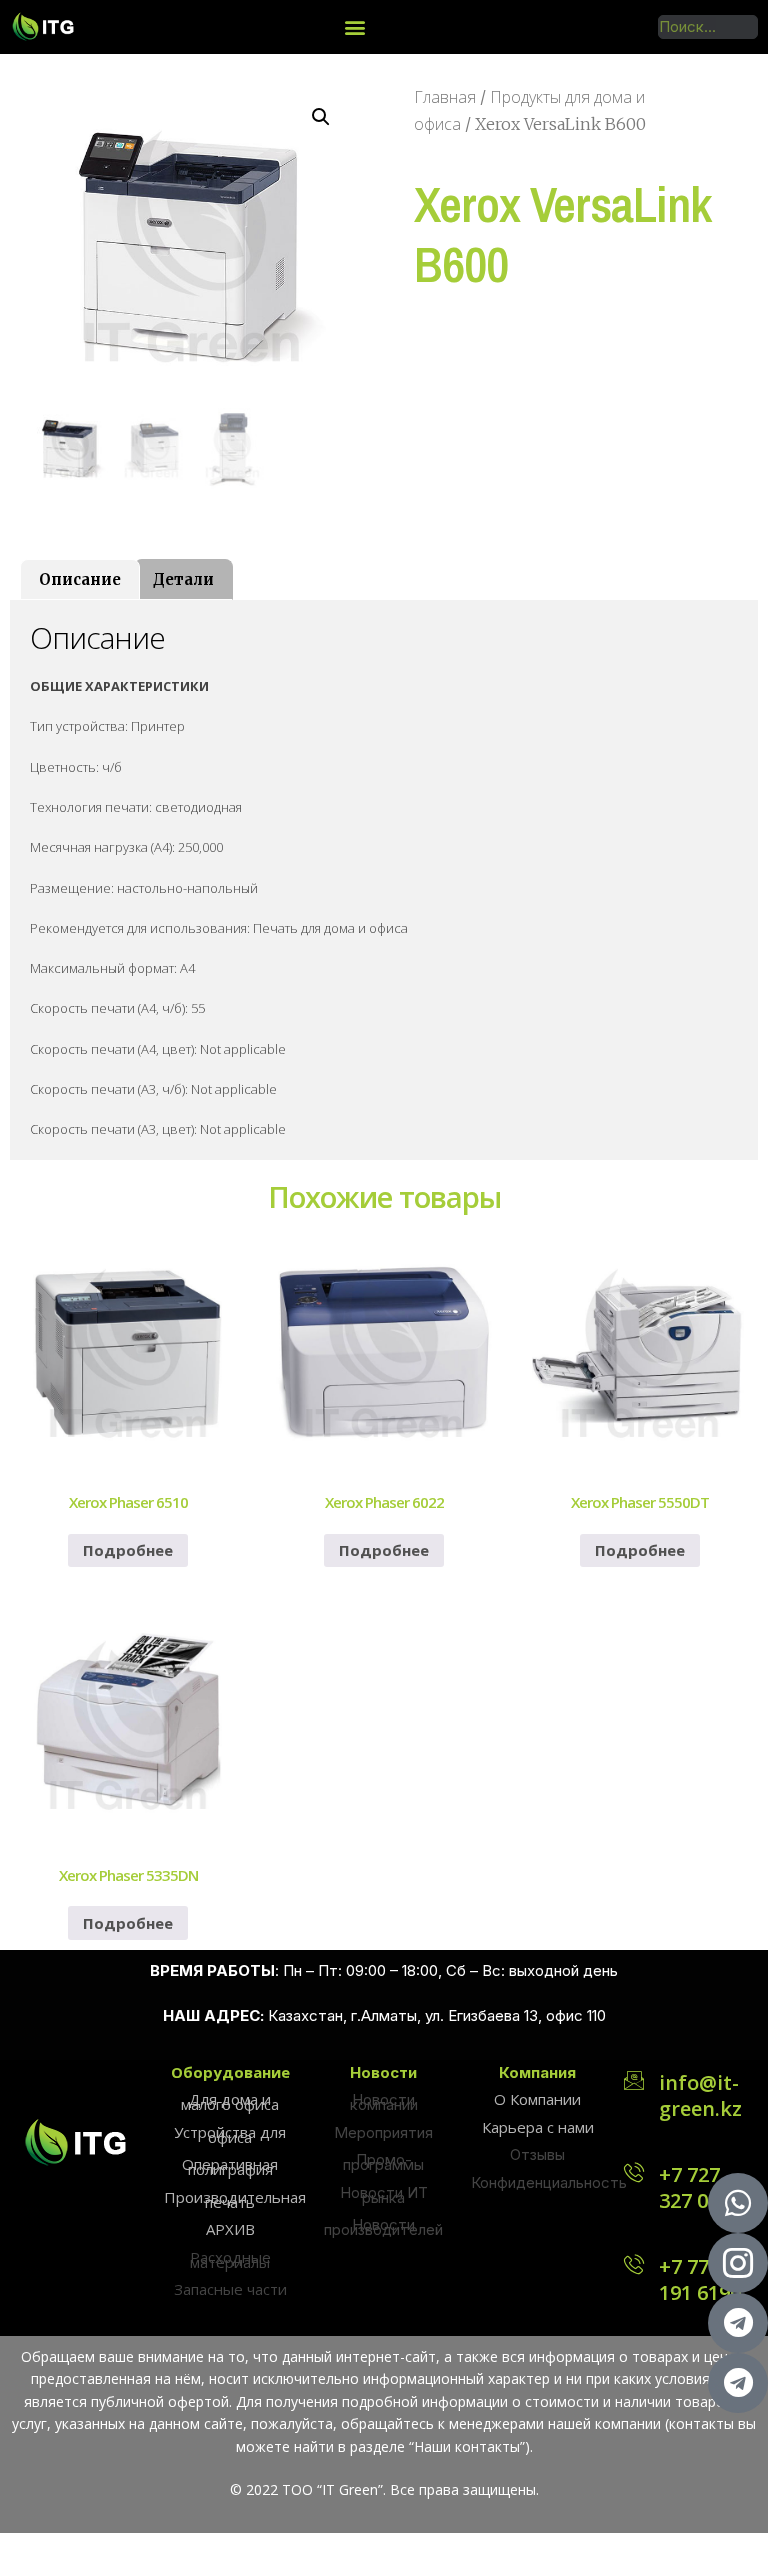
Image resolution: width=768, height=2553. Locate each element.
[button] (355, 26)
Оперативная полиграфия (230, 2166)
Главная (445, 97)
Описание (80, 579)
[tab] (80, 579)
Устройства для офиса (230, 2134)
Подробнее (128, 1550)
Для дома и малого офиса (230, 2101)
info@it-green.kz (700, 2095)
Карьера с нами (538, 2127)
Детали (183, 579)
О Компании (537, 2099)
